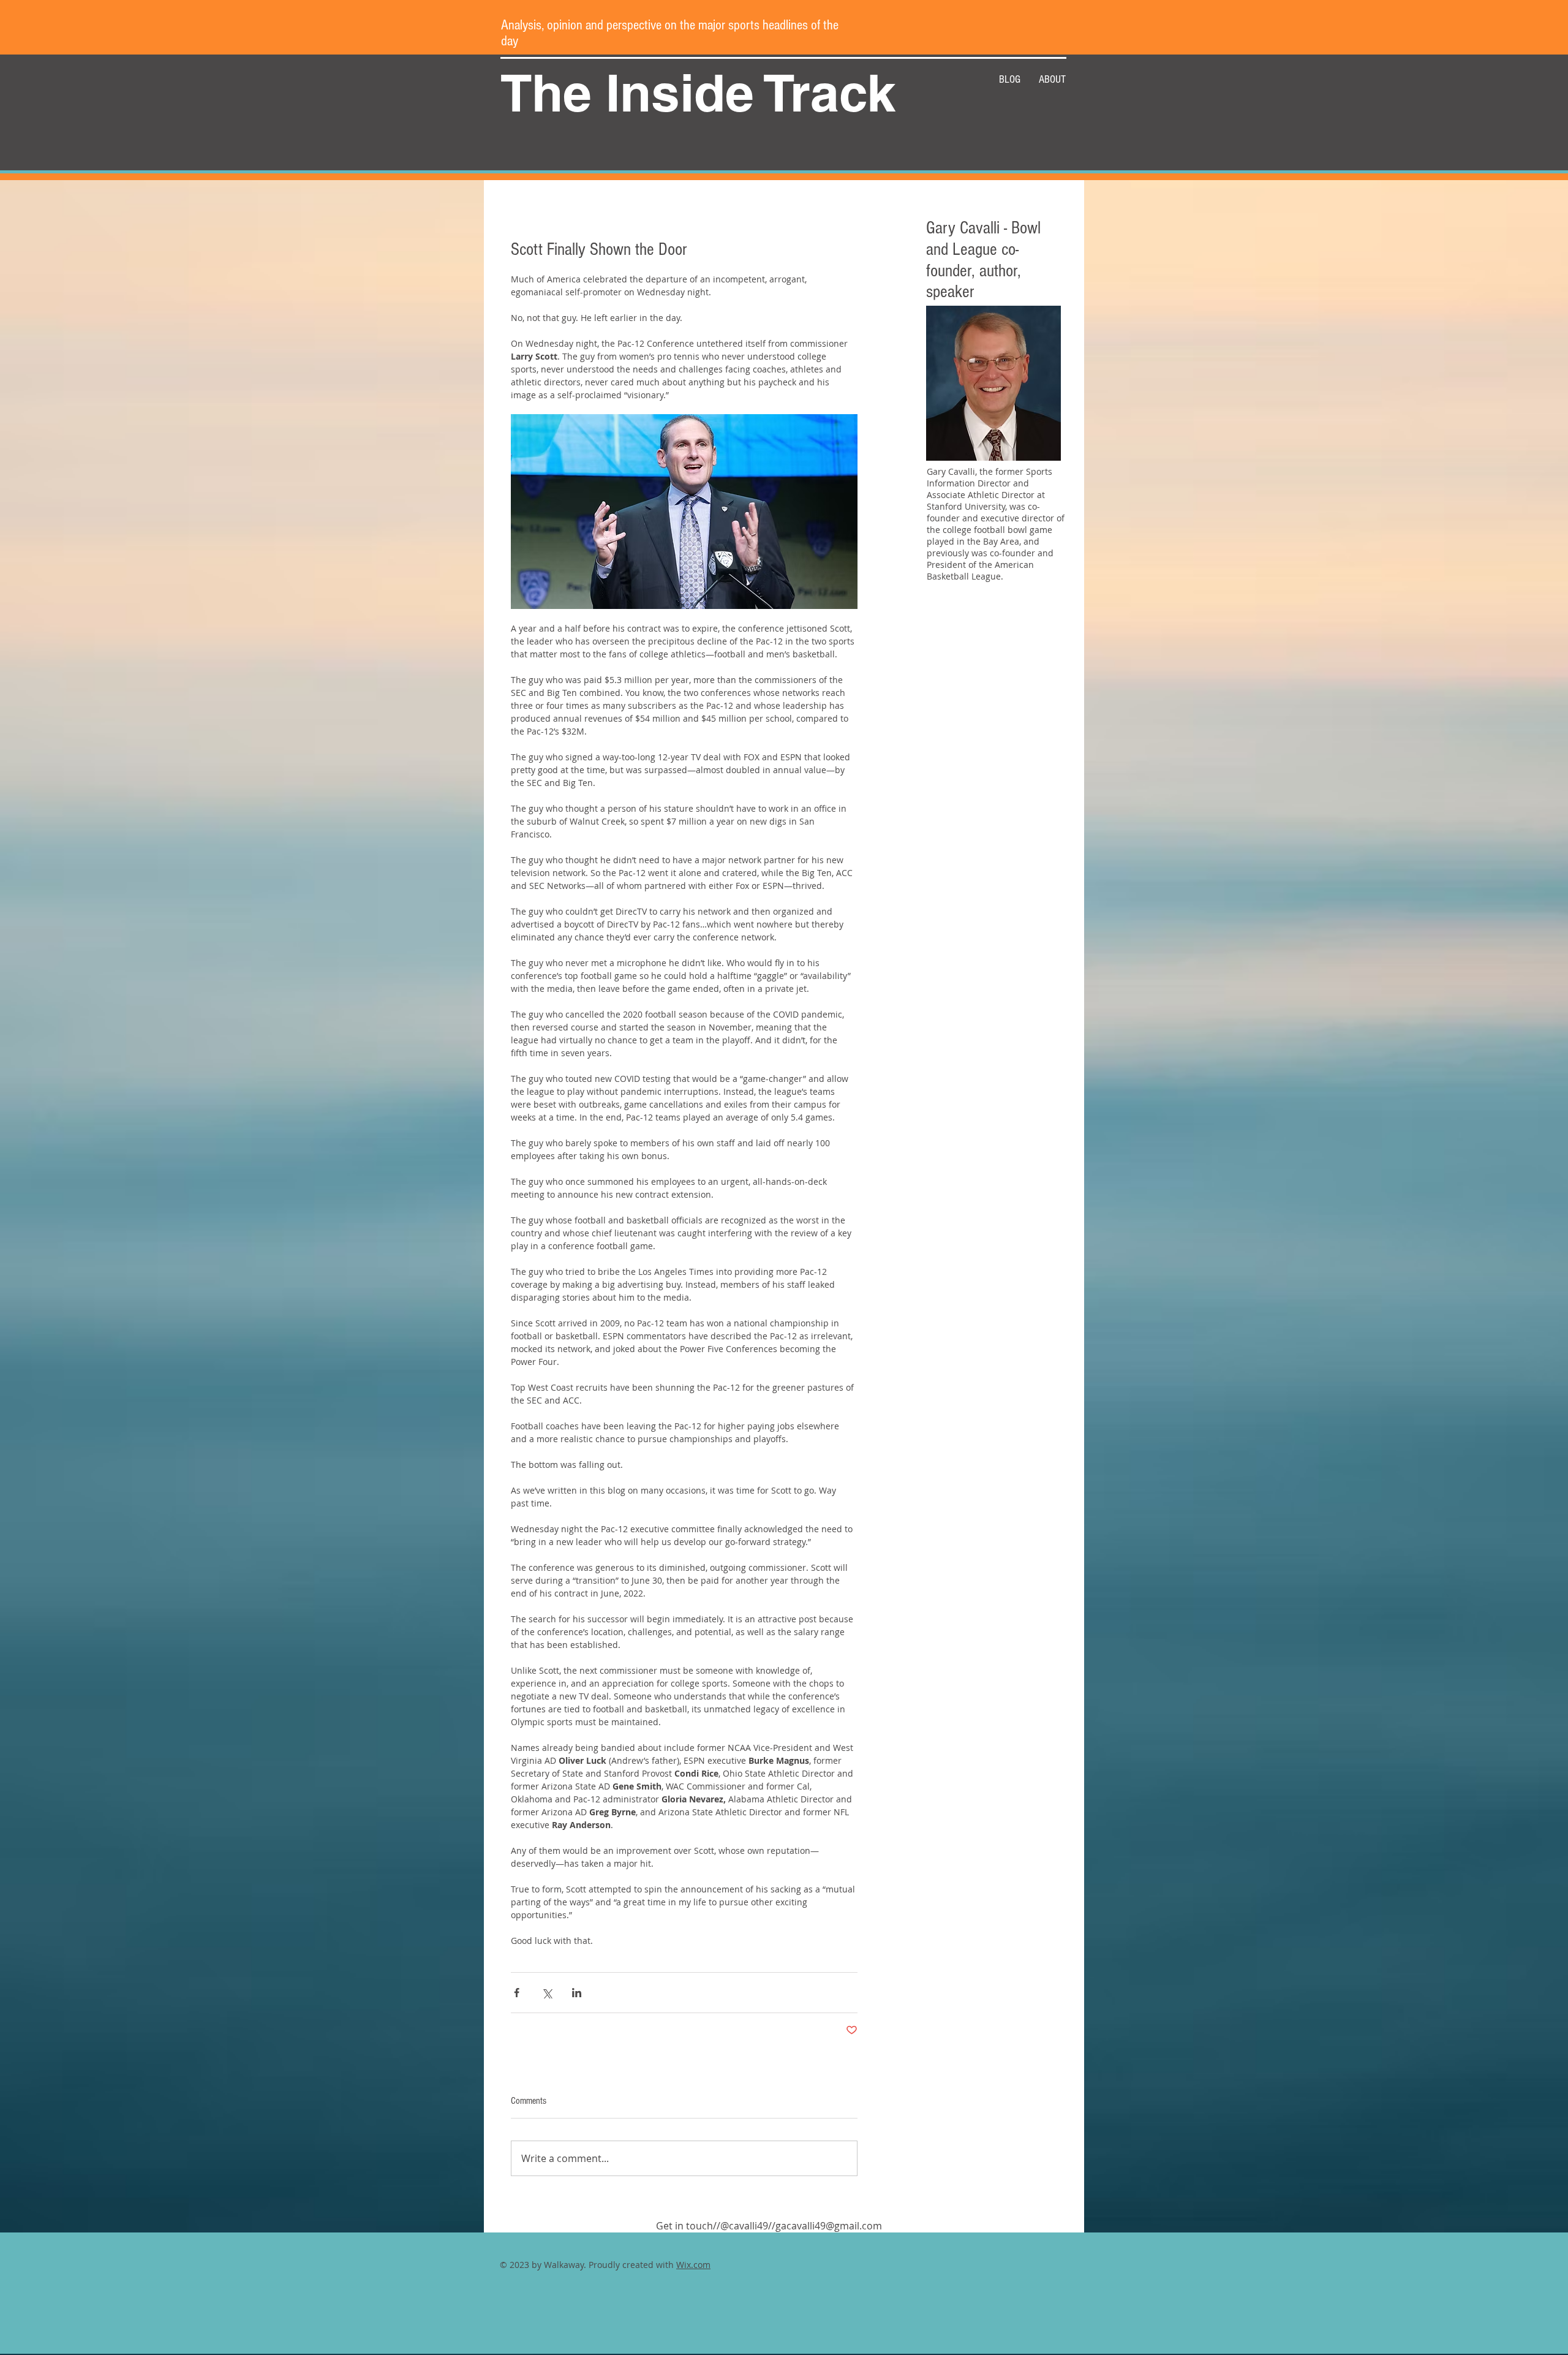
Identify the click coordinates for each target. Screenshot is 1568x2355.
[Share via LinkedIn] (577, 1993)
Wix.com (693, 2265)
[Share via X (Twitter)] (547, 1993)
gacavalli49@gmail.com (829, 2226)
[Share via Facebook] (517, 1993)
